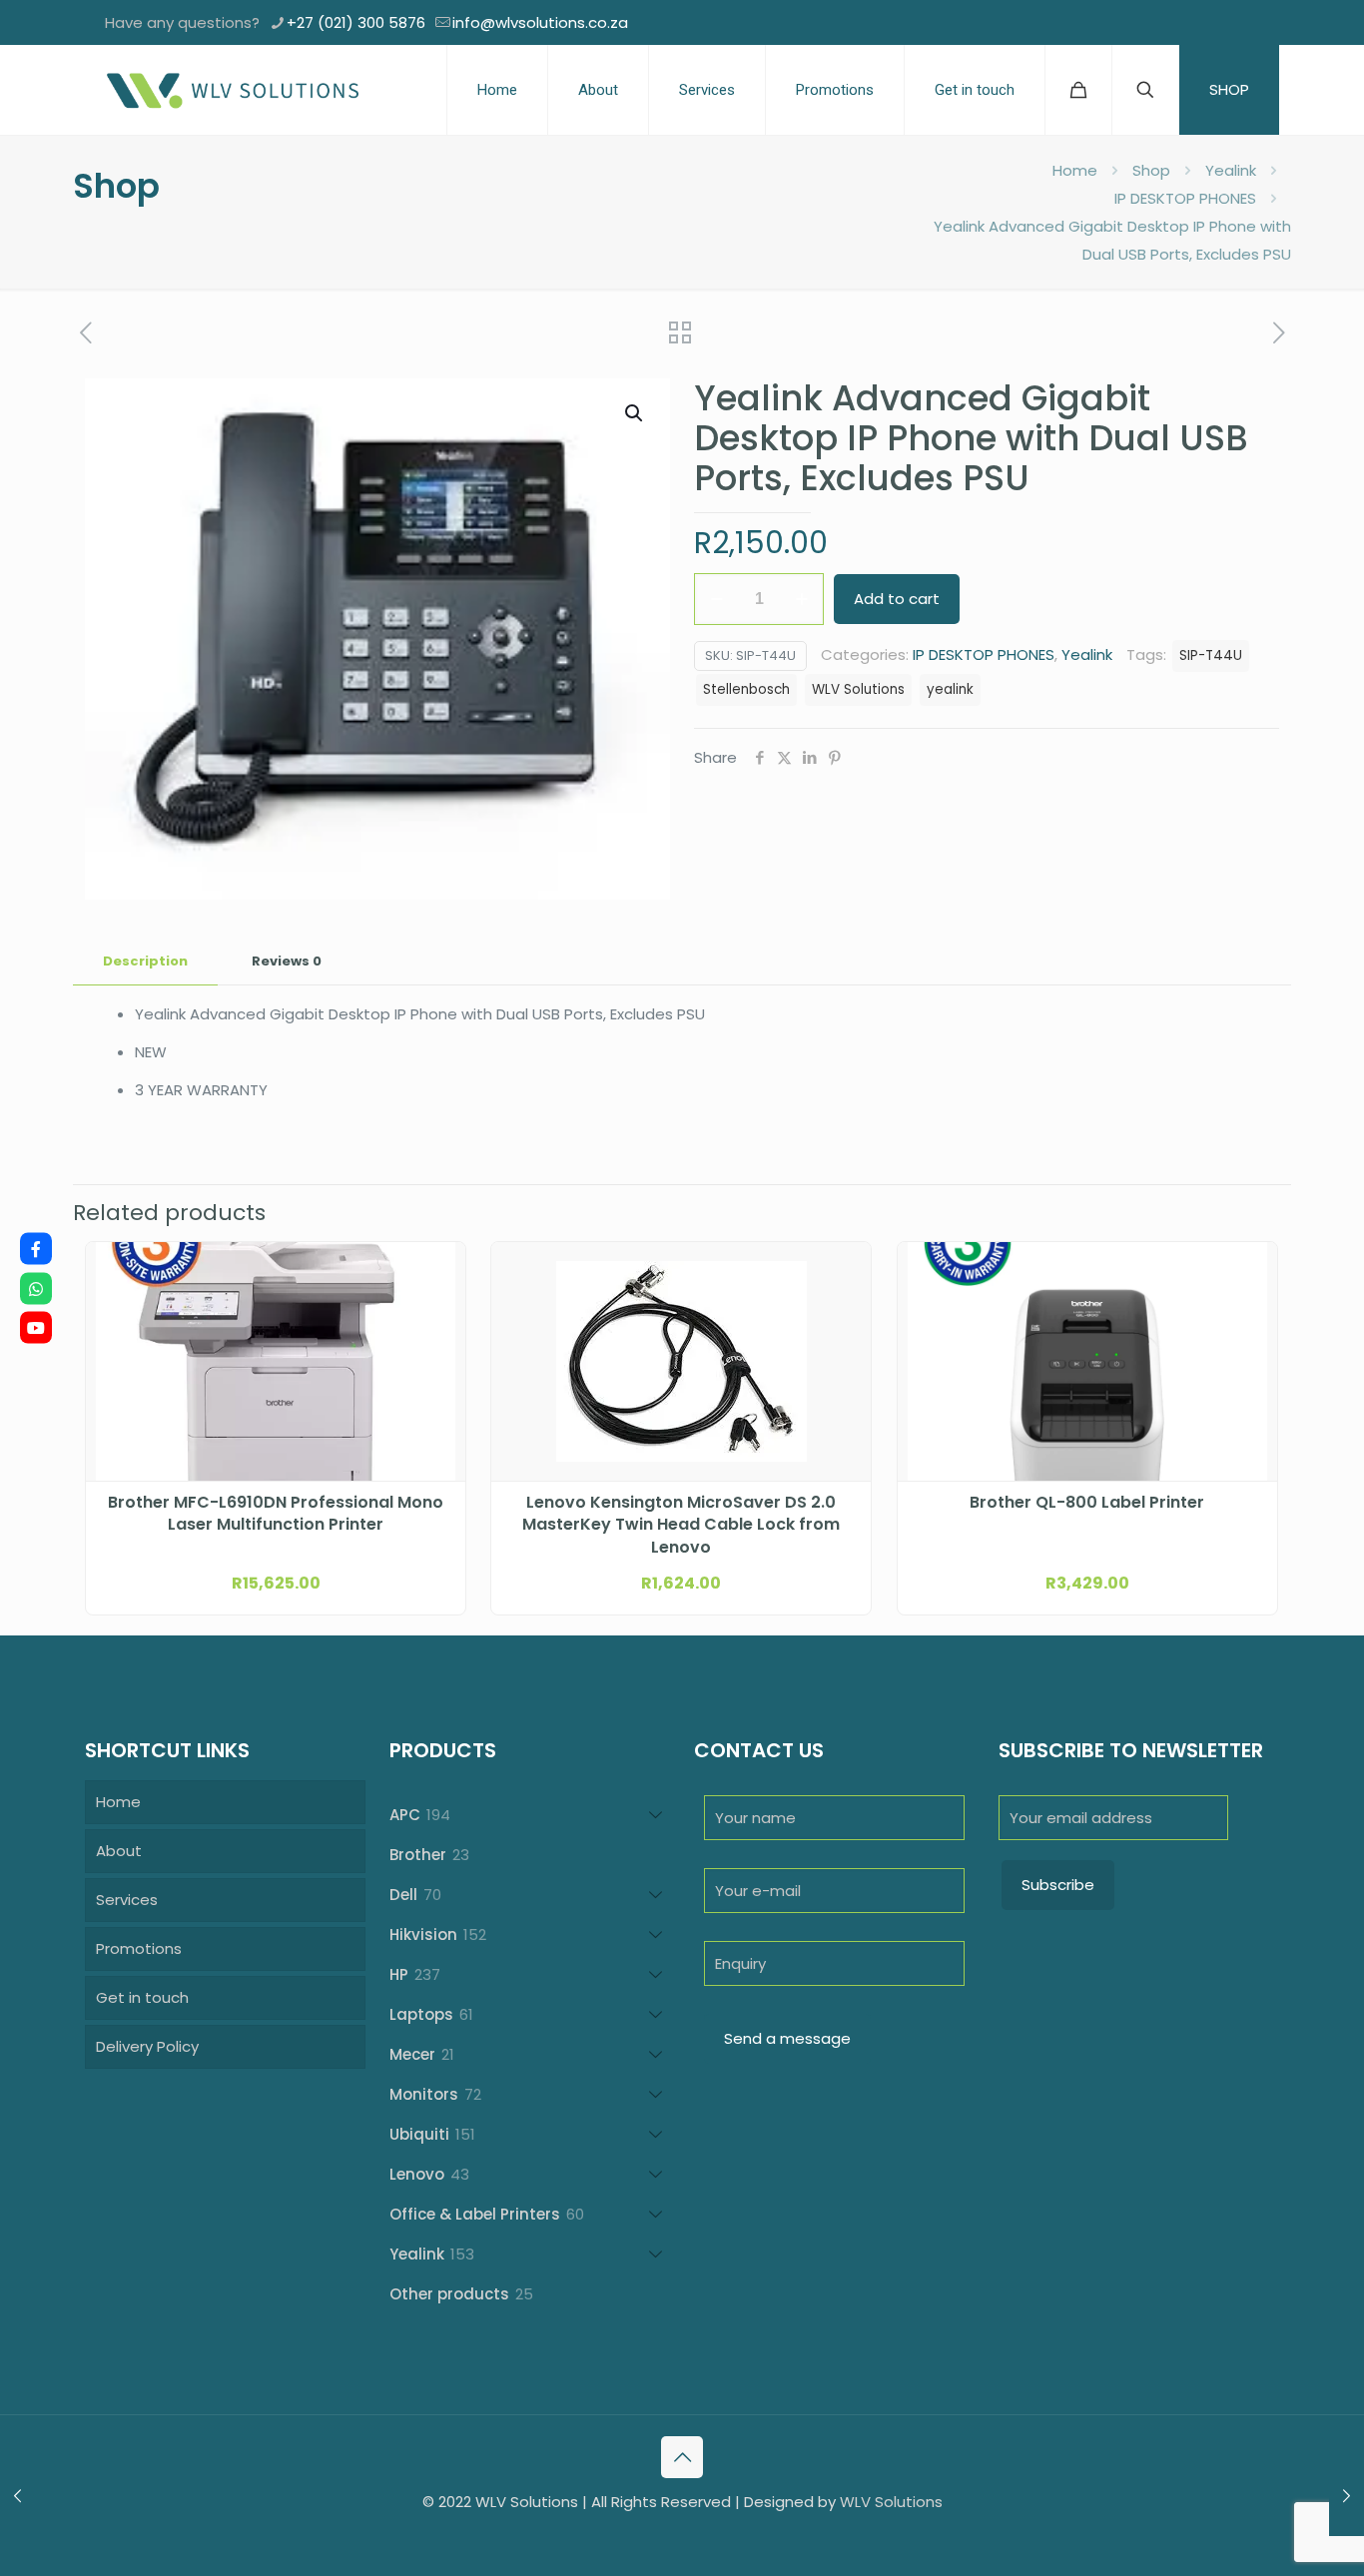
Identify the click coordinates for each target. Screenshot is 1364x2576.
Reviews (287, 961)
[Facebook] (36, 1249)
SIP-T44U (1211, 655)
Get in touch (142, 1997)
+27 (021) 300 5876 (356, 22)
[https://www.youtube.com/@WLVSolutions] (36, 1328)
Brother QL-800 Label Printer (1087, 1503)
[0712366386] (36, 1288)
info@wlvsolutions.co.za (540, 22)
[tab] (145, 962)
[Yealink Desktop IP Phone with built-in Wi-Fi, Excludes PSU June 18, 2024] (17, 2496)
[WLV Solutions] (232, 90)
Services (127, 1900)
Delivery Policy (147, 2046)
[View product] (437, 1313)
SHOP (1229, 89)
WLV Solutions (858, 689)
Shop (1151, 170)
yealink (950, 689)
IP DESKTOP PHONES (1185, 198)
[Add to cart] (437, 1270)
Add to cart (897, 599)
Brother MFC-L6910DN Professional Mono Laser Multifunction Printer (276, 1514)
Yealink (1231, 170)
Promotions (139, 1948)
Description (145, 961)
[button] (635, 413)
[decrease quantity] (716, 599)
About (119, 1851)
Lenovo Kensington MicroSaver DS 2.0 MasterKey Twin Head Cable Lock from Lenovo (681, 1525)
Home (1075, 170)
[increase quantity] (801, 599)
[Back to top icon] (682, 2457)
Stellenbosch (746, 689)
